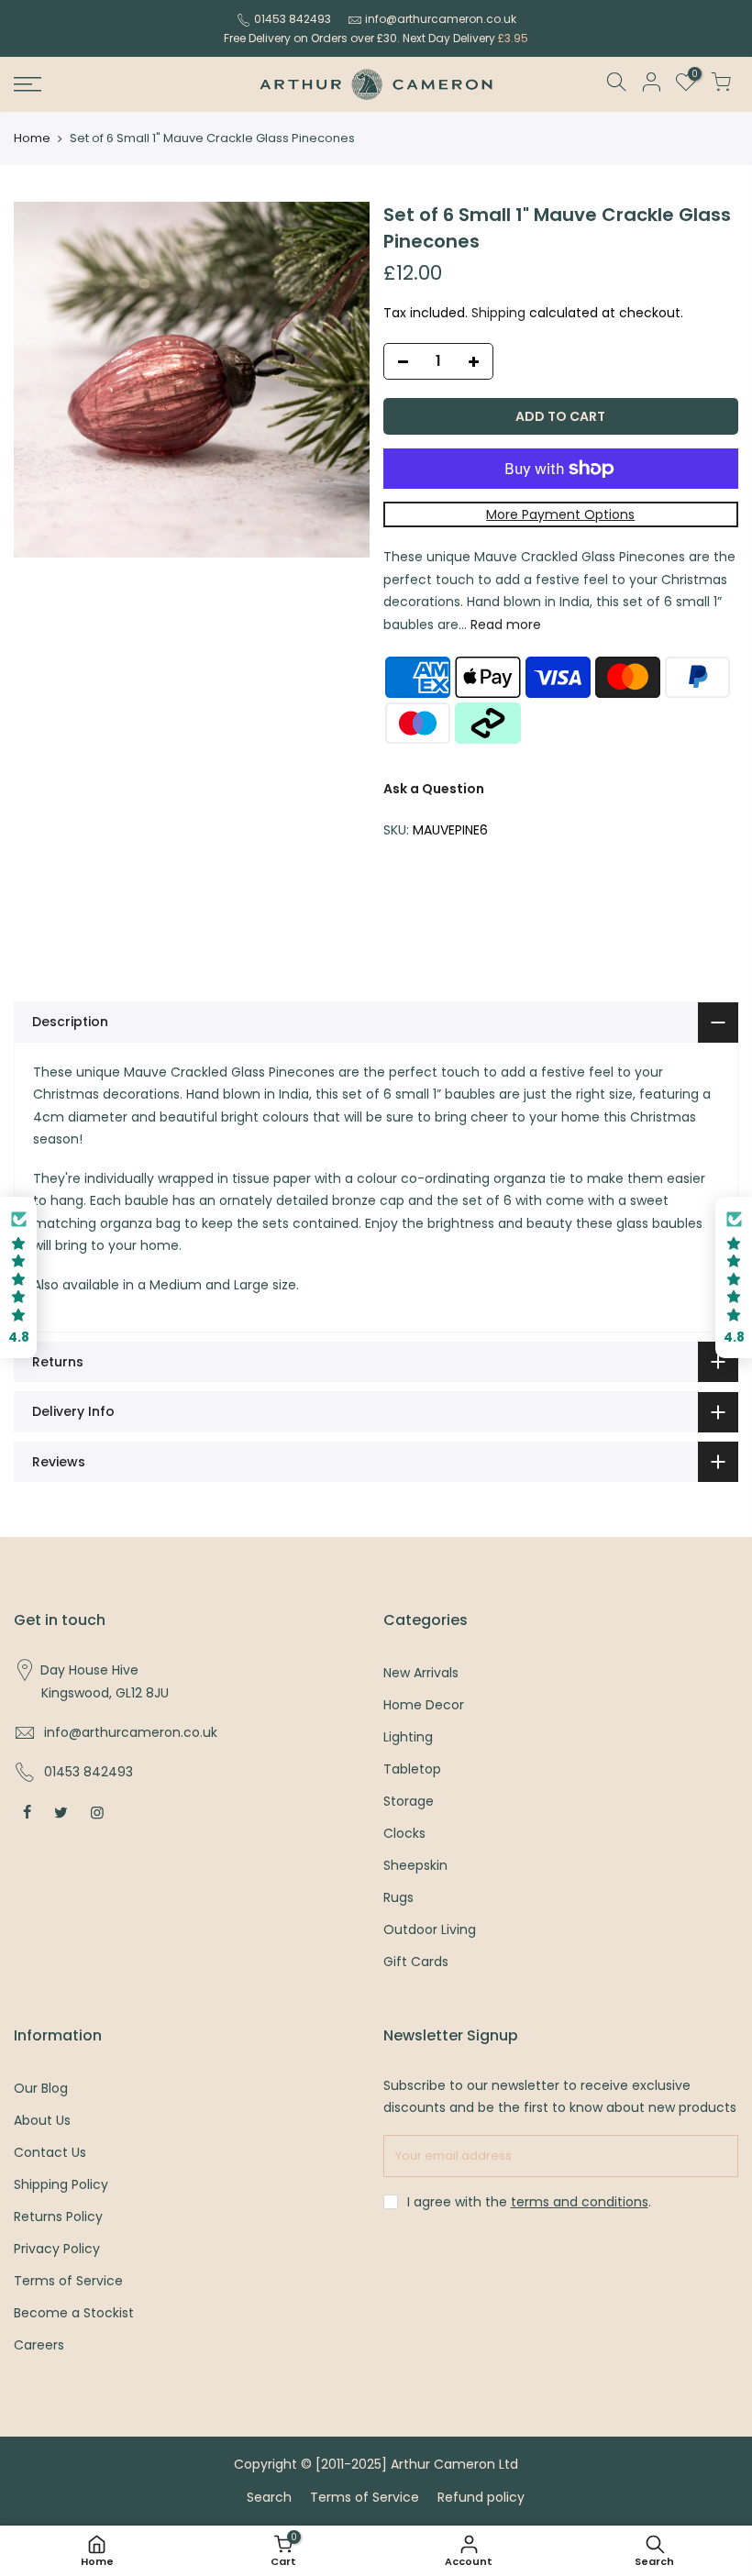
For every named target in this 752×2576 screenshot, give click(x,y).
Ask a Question (434, 789)
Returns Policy (58, 2217)
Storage (409, 1801)
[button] (18, 1278)
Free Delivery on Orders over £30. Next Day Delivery (376, 38)
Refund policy (481, 2497)
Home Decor (424, 1705)
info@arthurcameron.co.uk (441, 19)
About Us (42, 2120)
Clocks (404, 1833)
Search (269, 2497)
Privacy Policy (57, 2249)
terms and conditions (580, 2202)
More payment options (560, 514)
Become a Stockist (74, 2313)
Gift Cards (416, 1962)
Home (32, 138)
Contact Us (50, 2152)
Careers (39, 2345)
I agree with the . (529, 2202)
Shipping (498, 313)
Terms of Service (68, 2281)
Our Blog (41, 2088)
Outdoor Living (430, 1929)
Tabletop (412, 1769)
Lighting (408, 1737)
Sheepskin (415, 1865)
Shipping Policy (61, 2184)
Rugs (398, 1897)
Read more (504, 625)
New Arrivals (421, 1673)
